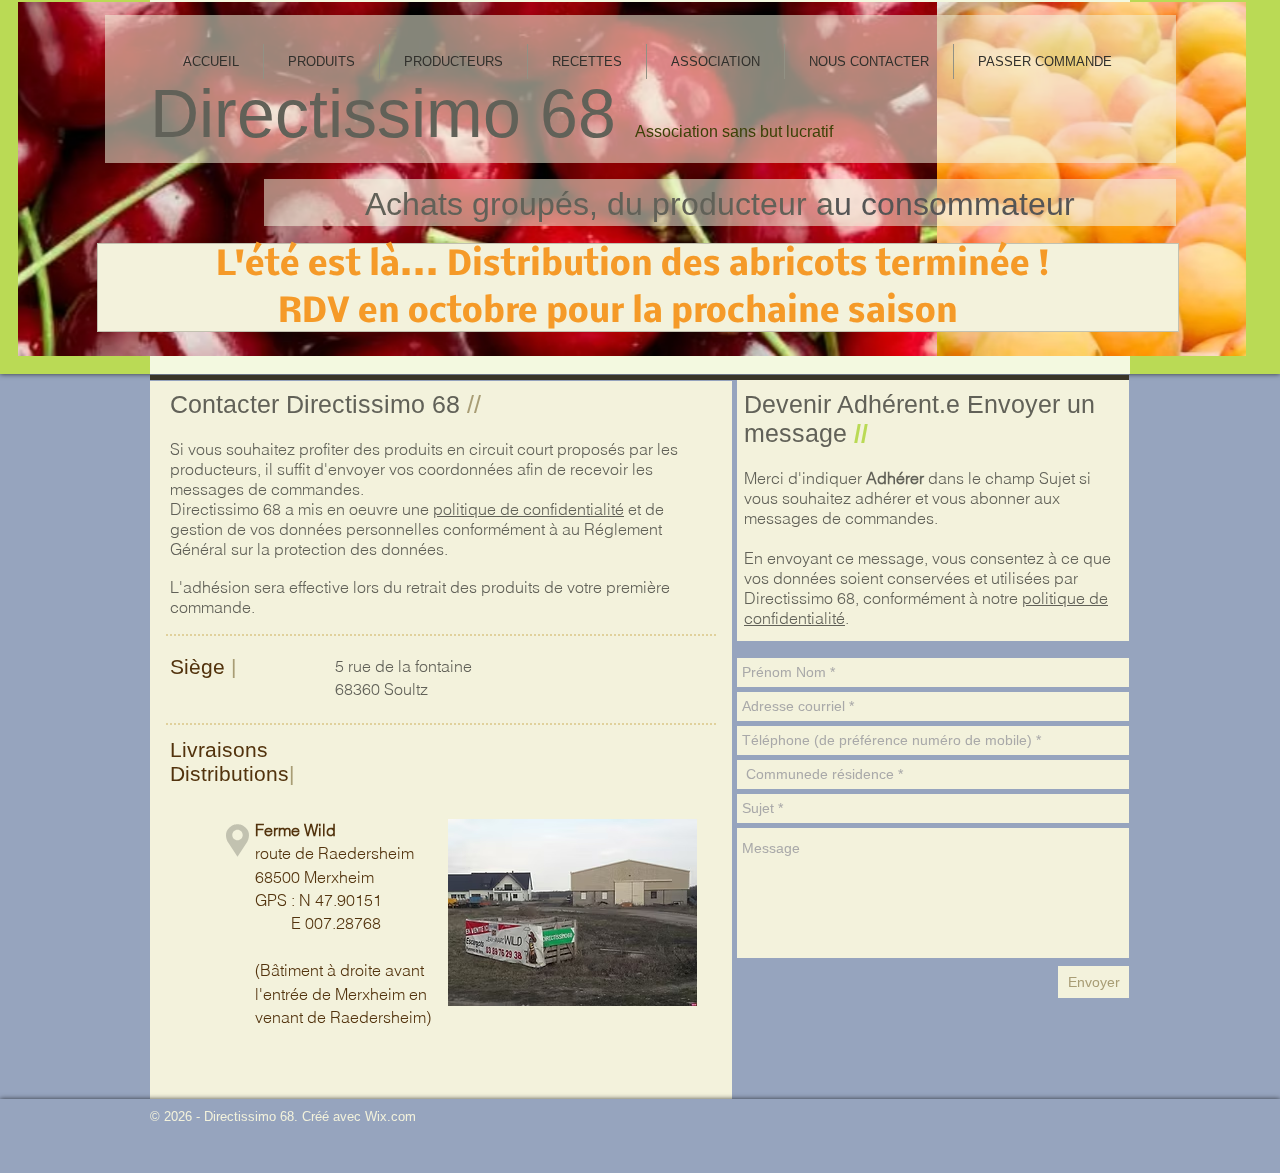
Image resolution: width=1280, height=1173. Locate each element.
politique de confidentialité (528, 509)
